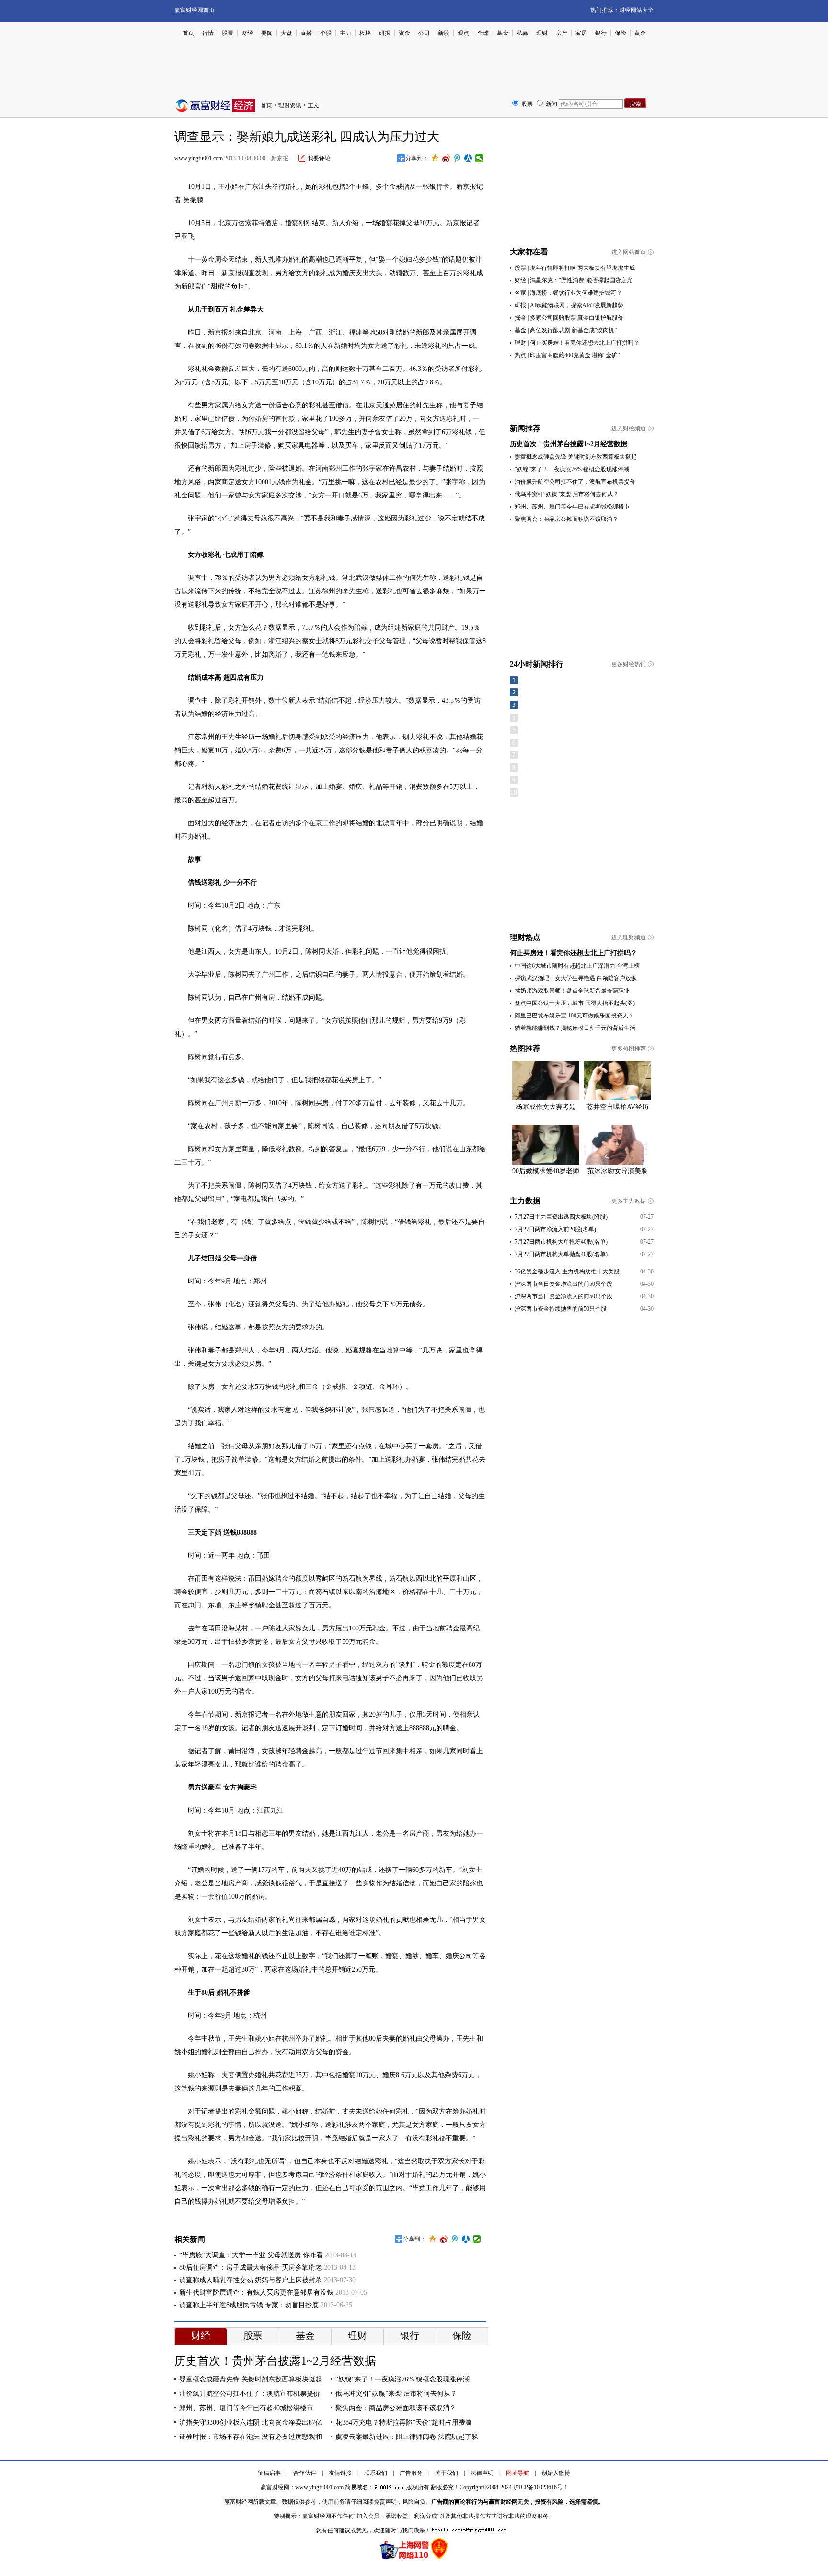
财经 (247, 33)
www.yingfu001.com (199, 158)
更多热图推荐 (629, 1049)
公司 (424, 33)
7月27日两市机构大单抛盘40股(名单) (561, 1254)
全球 (483, 33)
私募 (522, 33)
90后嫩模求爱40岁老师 (546, 1171)
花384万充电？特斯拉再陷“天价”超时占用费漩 (404, 2422)
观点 (463, 33)
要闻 (267, 33)
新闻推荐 (525, 428)
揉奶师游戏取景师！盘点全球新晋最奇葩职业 (572, 991)
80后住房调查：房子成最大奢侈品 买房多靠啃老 (251, 2268)
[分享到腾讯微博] (457, 158)
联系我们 (376, 2473)
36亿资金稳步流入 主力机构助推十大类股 (567, 1271)
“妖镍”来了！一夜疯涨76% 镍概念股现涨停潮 (402, 2379)
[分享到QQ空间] (435, 158)
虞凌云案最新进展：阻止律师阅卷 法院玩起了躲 (407, 2437)
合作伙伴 (305, 2473)
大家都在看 (529, 252)
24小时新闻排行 (537, 664)
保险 (621, 33)
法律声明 (482, 2473)
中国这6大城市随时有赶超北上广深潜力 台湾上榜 (577, 966)
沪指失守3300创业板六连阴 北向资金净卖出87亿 (251, 2422)
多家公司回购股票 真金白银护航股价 (577, 318)
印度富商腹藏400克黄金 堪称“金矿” (575, 355)
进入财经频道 (629, 428)
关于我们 (447, 2473)
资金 (404, 33)
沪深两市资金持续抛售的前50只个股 (561, 1309)
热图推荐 (525, 1048)
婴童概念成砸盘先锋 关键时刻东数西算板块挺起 (251, 2379)
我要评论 (319, 158)
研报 (385, 33)
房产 (562, 33)
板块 (365, 33)
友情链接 (340, 2473)
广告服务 (411, 2473)
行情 (208, 33)
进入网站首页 (629, 252)
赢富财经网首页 (195, 10)
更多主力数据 (629, 1201)
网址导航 (517, 2473)
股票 (228, 33)
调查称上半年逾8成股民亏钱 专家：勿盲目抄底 (249, 2305)
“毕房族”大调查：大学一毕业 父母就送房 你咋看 (251, 2255)
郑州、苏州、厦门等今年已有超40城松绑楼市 (246, 2408)
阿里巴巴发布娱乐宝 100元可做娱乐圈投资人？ (574, 1016)
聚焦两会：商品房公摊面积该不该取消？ (396, 2408)
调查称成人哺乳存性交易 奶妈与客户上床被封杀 (251, 2280)
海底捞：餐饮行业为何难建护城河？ (576, 293)
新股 (444, 33)
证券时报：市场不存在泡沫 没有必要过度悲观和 (251, 2437)
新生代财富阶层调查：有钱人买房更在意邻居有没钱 (256, 2293)
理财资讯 (290, 105)
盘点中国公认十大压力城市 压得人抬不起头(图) (575, 1003)
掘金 (520, 318)
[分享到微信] (479, 158)
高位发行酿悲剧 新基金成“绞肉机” (573, 330)
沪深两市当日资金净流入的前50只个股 (563, 1296)
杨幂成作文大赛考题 (546, 1107)
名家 (520, 293)
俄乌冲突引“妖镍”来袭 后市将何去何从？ (396, 2394)
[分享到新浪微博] (446, 158)
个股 (326, 33)
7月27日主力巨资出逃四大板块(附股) (561, 1217)
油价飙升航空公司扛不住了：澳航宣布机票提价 (250, 2394)
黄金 (640, 33)
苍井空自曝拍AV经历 (618, 1107)
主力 (345, 33)
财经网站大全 (636, 10)
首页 (188, 33)
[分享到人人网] (468, 158)
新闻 (552, 104)
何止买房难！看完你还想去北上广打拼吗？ (585, 343)
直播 (306, 33)
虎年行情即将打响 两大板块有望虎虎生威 (582, 268)
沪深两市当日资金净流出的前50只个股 (563, 1284)
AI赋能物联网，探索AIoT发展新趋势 (577, 305)
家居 (581, 33)
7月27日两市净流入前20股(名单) (555, 1229)
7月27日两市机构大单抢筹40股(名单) (561, 1242)
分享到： (417, 158)
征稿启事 (269, 2473)
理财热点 (525, 937)
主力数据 (525, 1201)
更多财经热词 (629, 664)
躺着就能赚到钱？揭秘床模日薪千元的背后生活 (575, 1028)
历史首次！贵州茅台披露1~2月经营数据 (275, 2361)
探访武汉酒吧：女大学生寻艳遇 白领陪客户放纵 (576, 978)
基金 (503, 33)
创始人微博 (556, 2473)
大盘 (287, 33)
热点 (520, 355)
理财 (542, 33)
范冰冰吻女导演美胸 (618, 1171)
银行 (601, 33)
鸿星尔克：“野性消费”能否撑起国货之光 (581, 280)
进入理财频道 (629, 937)
